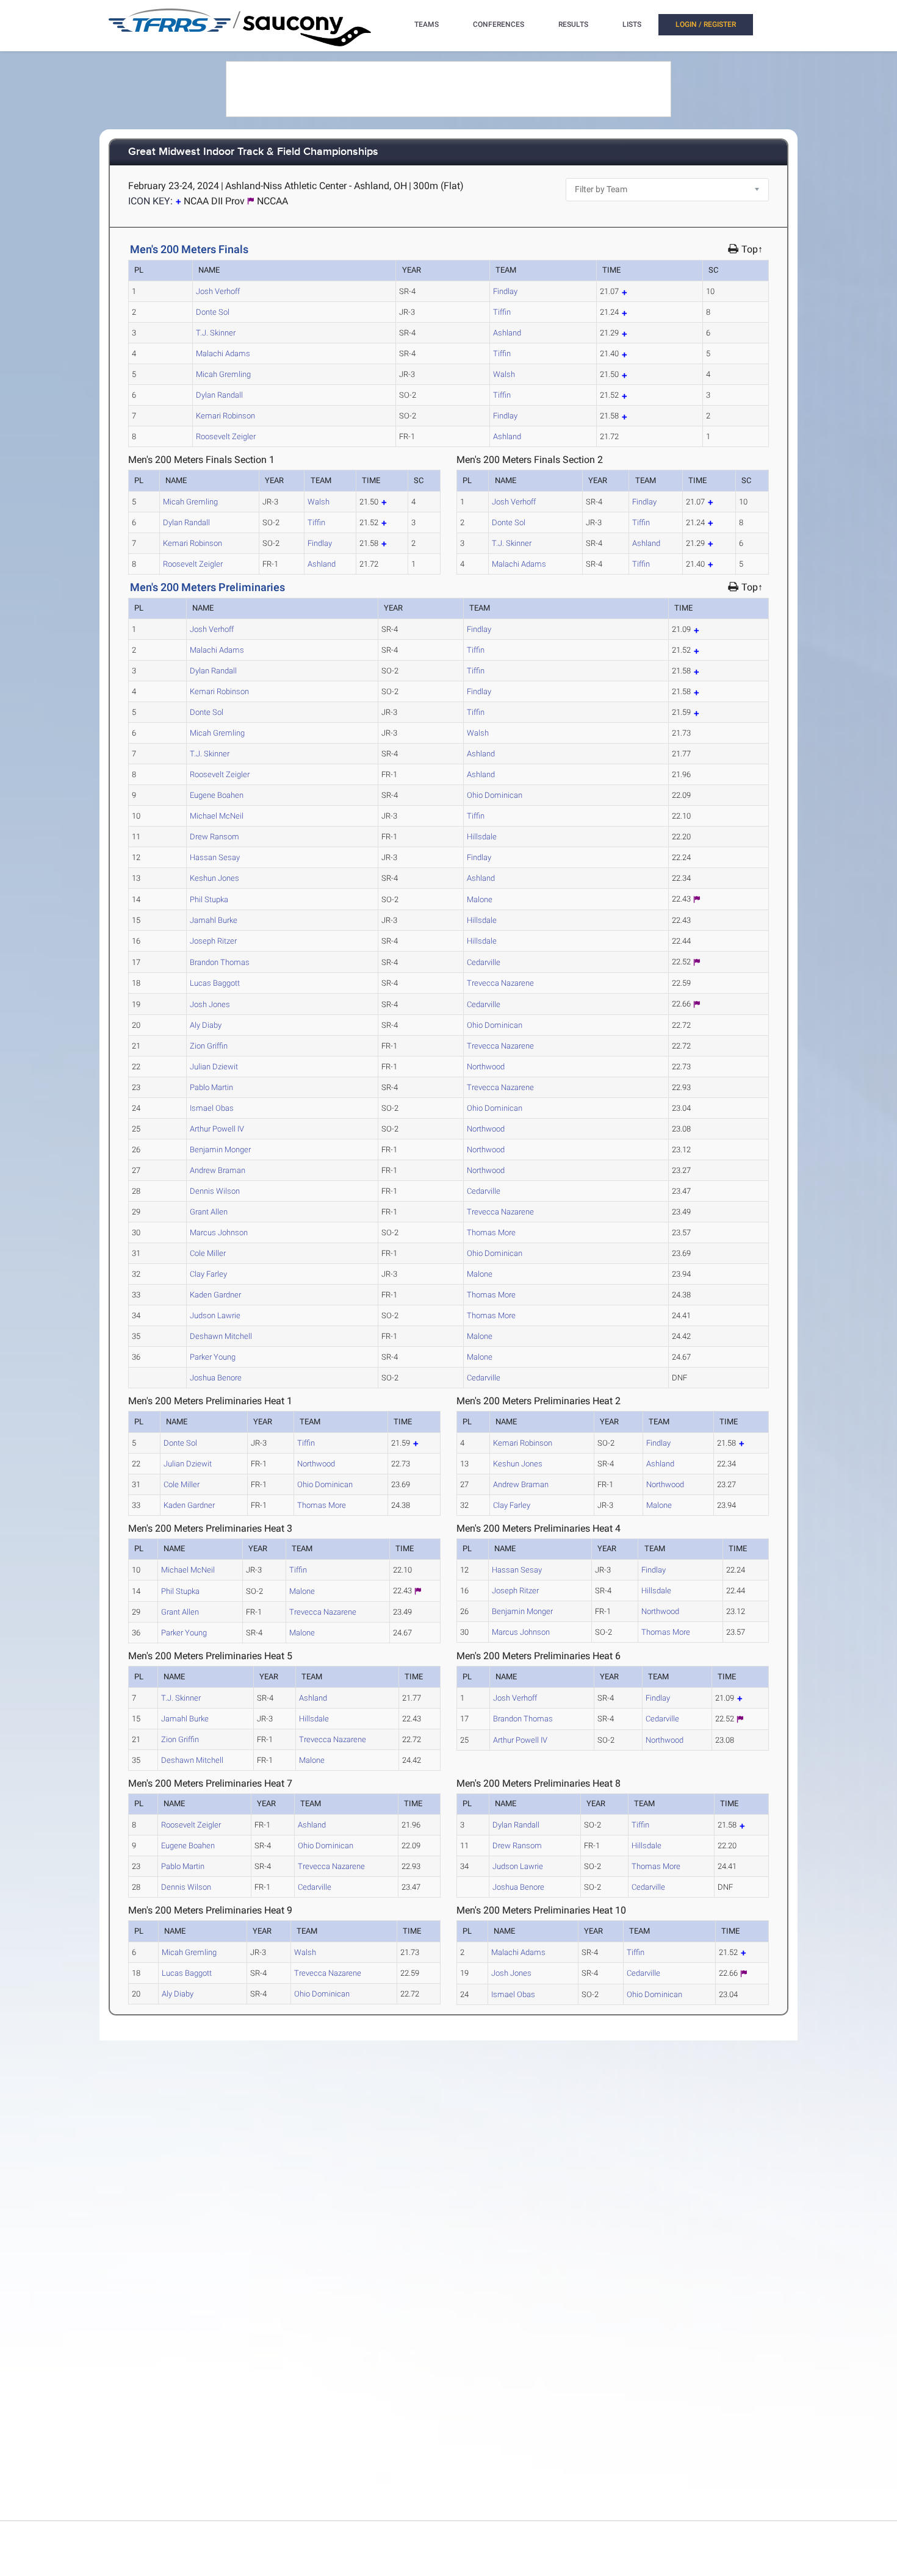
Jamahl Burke (214, 920)
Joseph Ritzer (213, 941)
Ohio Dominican (495, 795)
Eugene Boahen (217, 795)
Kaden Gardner (215, 1295)
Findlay (505, 291)
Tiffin (502, 312)
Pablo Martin (211, 1087)
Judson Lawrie (215, 1315)
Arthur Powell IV (217, 1129)
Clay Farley (208, 1274)
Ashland (507, 333)
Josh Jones (210, 1004)
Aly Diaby (206, 1025)
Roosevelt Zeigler (226, 436)
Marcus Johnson (219, 1232)
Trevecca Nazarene (500, 983)
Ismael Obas (212, 1108)
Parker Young (213, 1357)
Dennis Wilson (215, 1191)
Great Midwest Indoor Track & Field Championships (253, 152)
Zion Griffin (209, 1046)
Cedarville (484, 962)
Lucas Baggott (215, 983)
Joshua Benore (216, 1378)
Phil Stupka (209, 899)
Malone (480, 899)
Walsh (504, 374)
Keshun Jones (214, 878)
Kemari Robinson (225, 416)
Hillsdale (482, 837)
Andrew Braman (218, 1170)
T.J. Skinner (216, 333)
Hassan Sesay (215, 857)
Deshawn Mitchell (221, 1336)
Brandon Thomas (220, 962)
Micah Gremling (223, 374)
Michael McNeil (217, 816)
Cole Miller (208, 1253)
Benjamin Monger (220, 1150)
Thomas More (491, 1232)
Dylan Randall (219, 395)
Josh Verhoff (218, 291)
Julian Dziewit (214, 1067)
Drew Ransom (214, 837)
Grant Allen (209, 1212)
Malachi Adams (223, 353)
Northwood (486, 1067)
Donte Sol (213, 312)
